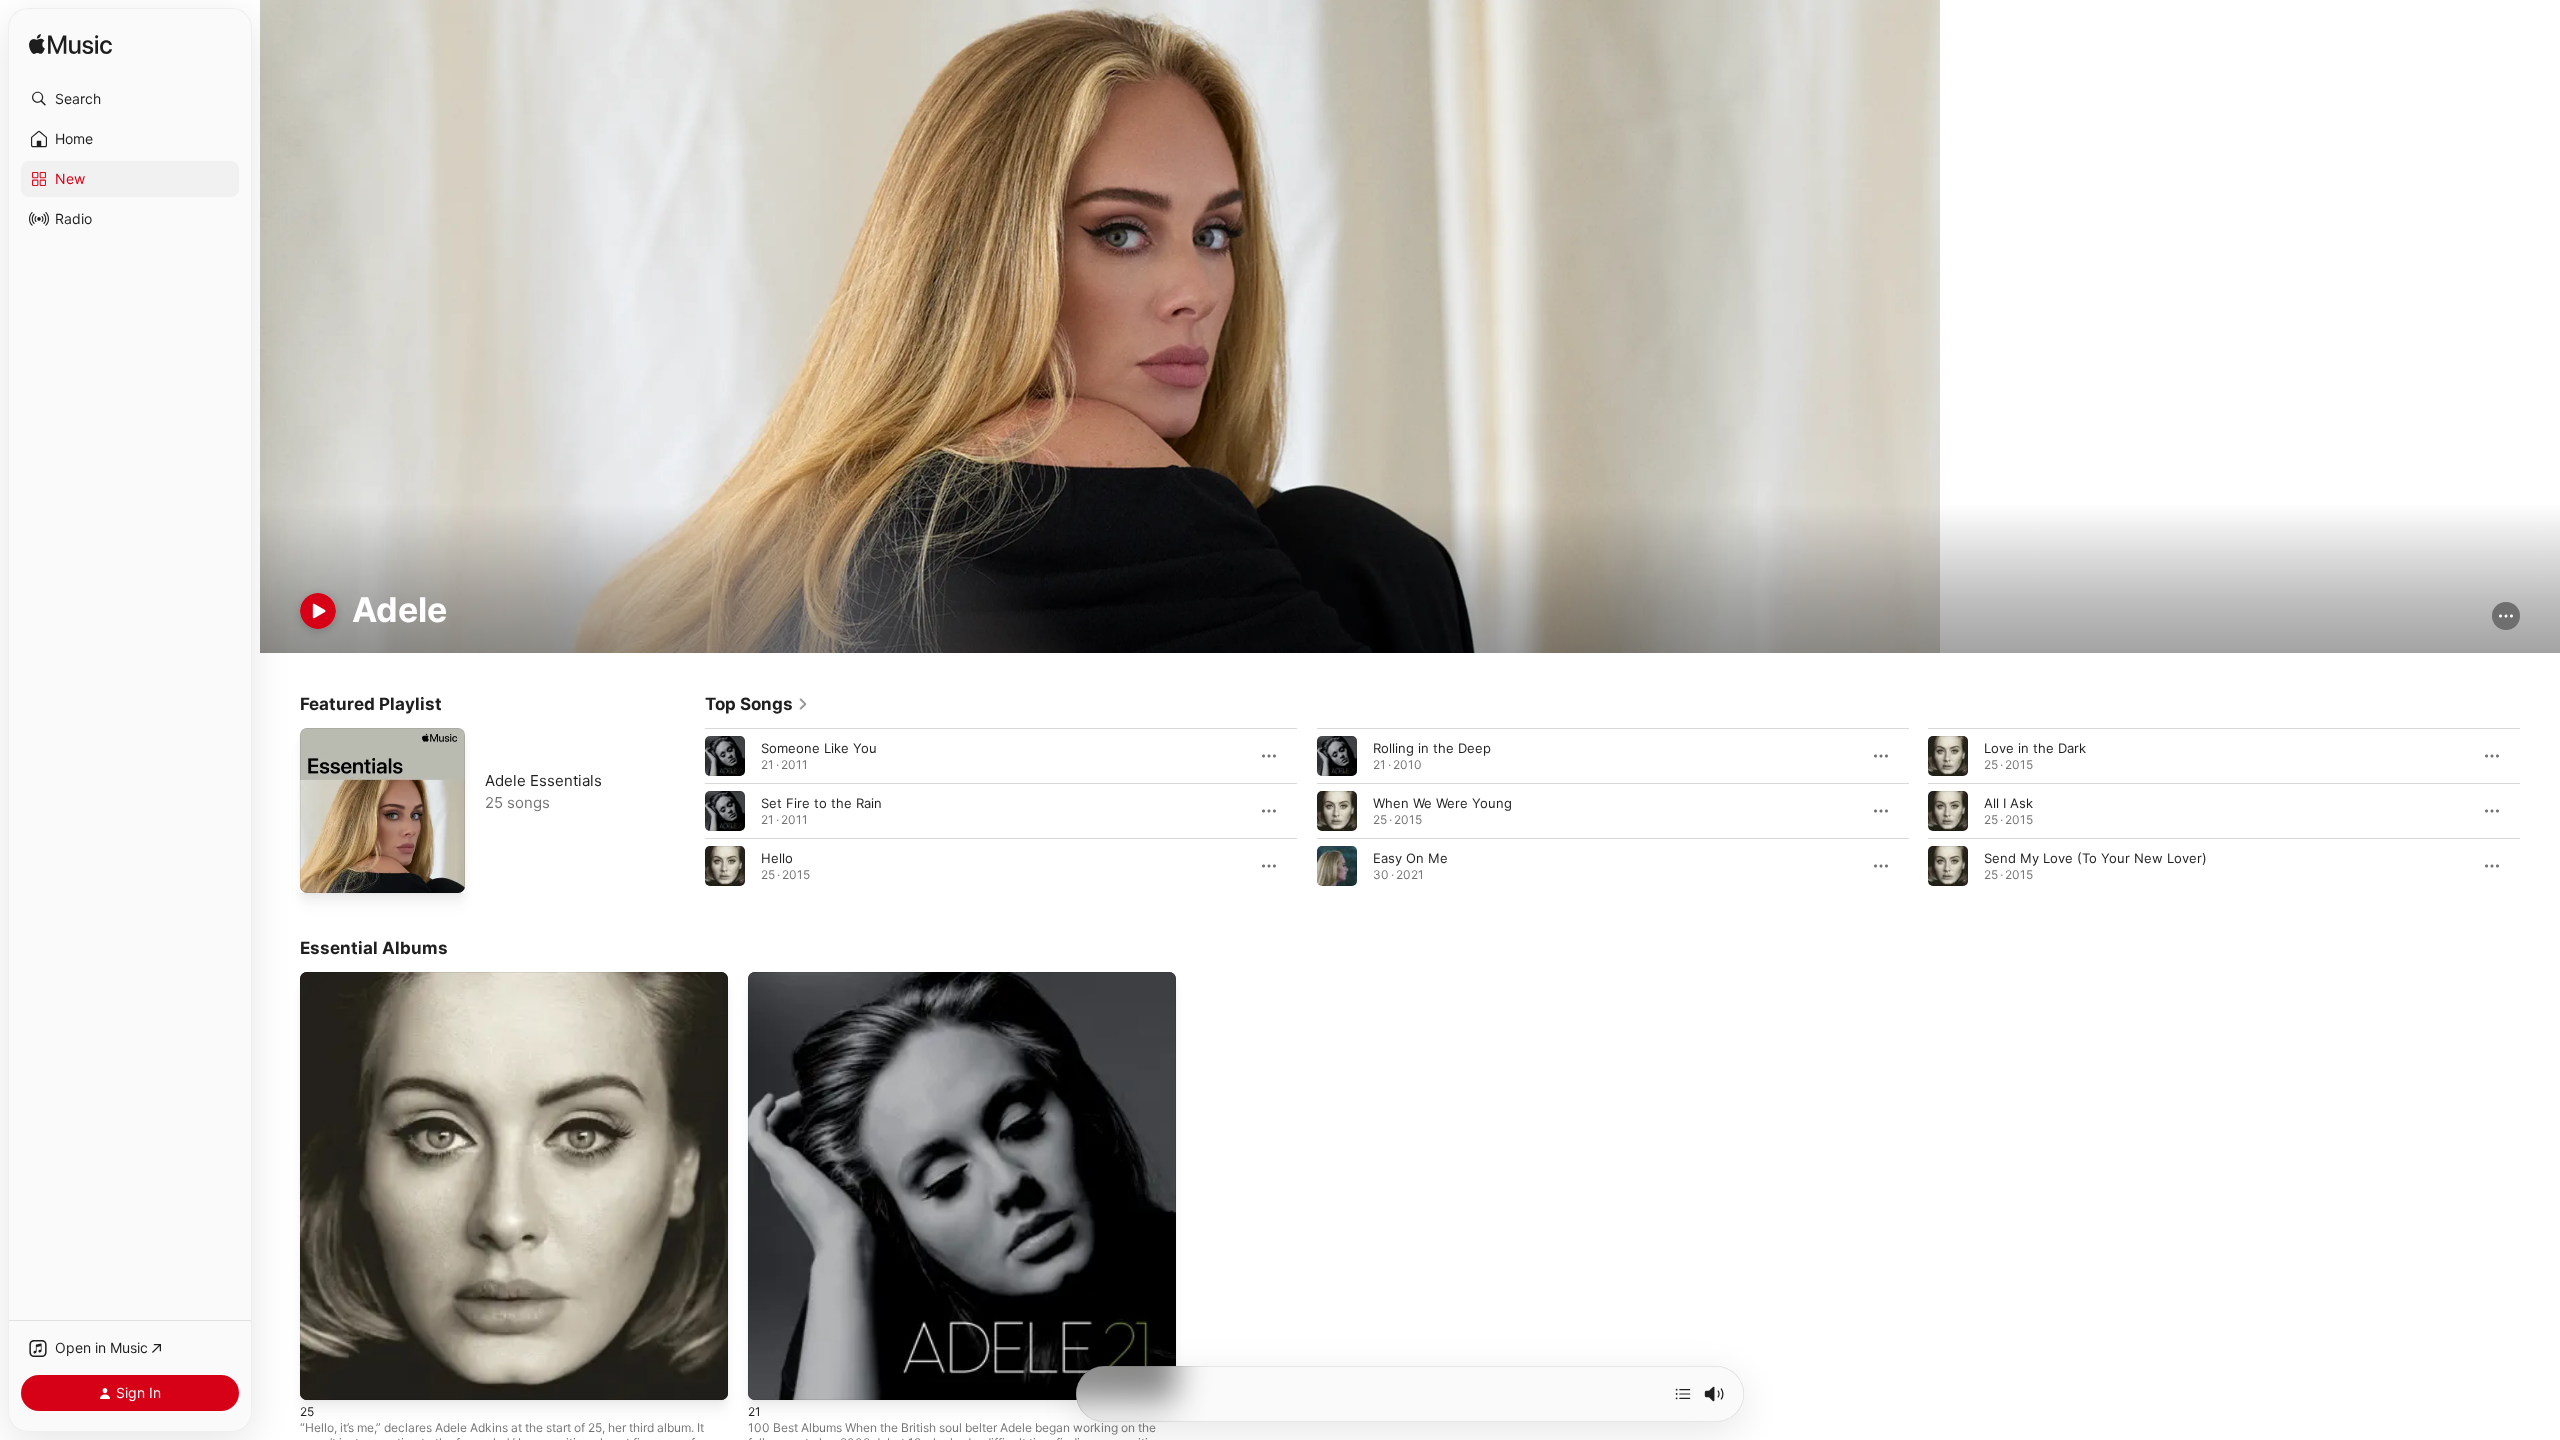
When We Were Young (1442, 803)
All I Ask (2008, 803)
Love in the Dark (2035, 748)
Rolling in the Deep (1432, 748)
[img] (70, 45)
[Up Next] (1683, 1394)
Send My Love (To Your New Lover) (2095, 858)
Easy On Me (1410, 858)
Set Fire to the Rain (821, 803)
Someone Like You (819, 748)
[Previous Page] (685, 811)
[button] (130, 99)
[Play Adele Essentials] (325, 868)
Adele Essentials (543, 780)
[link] (757, 704)
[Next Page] (2540, 811)
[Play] (318, 611)
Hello (777, 858)
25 (308, 980)
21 (755, 980)
